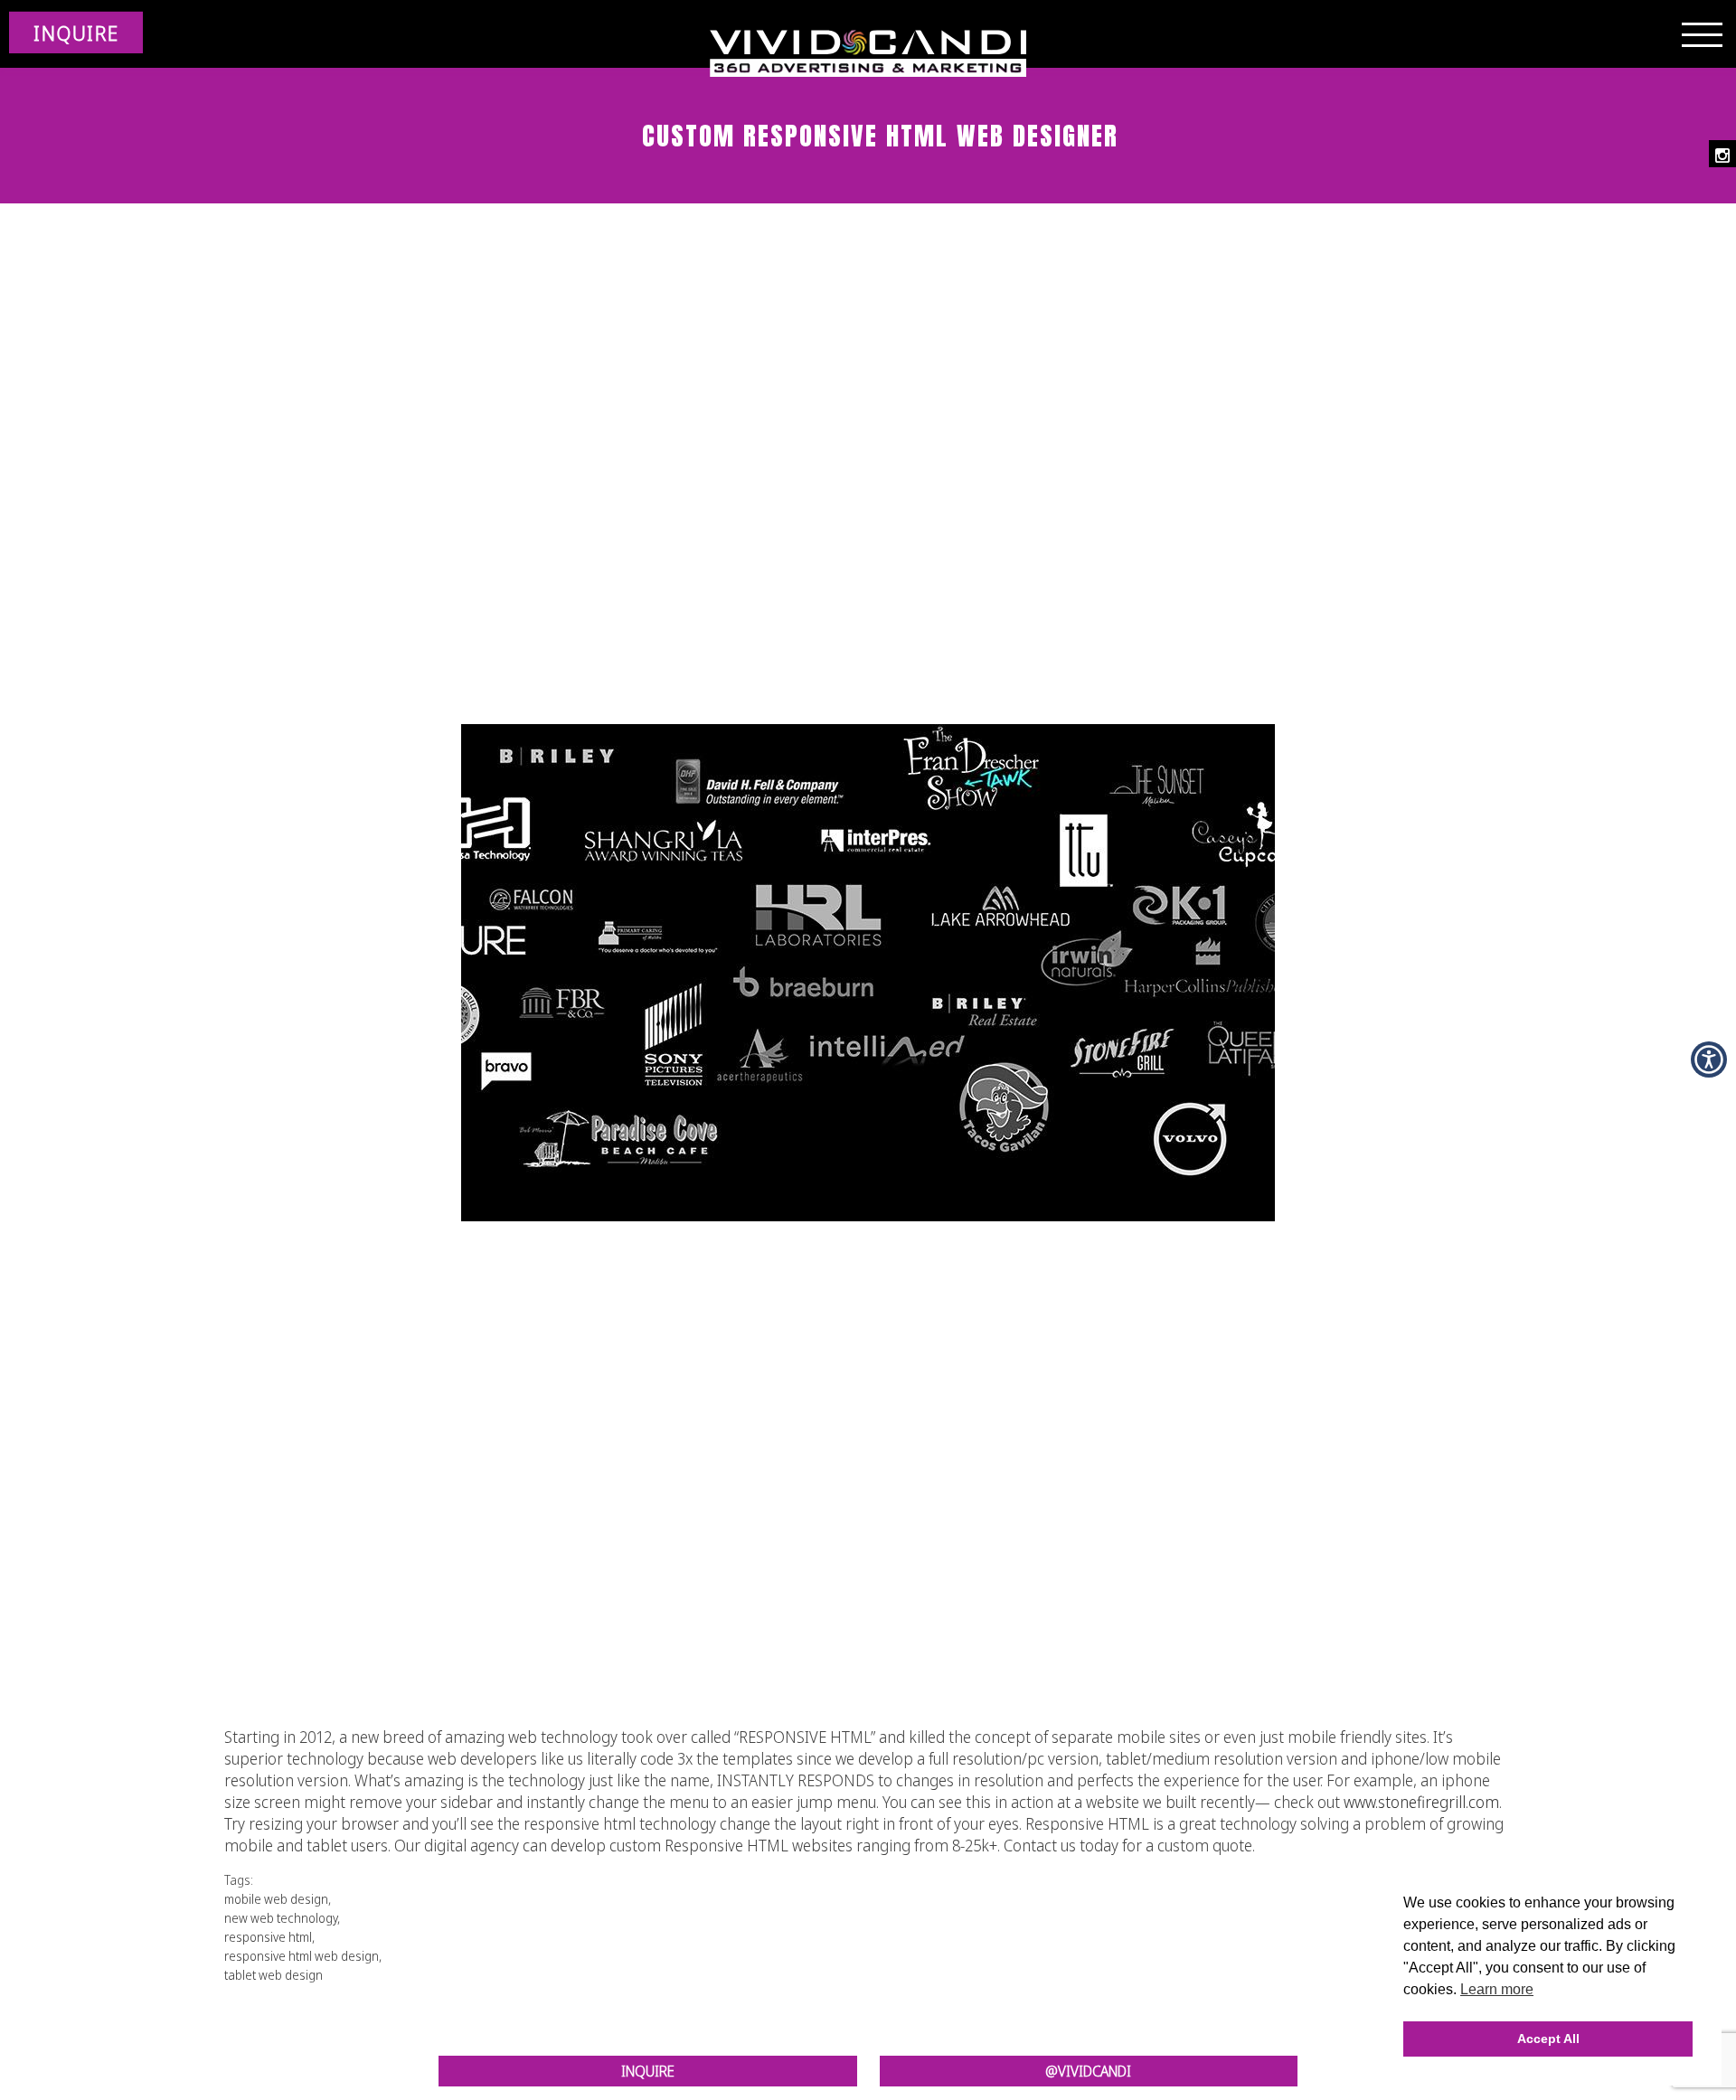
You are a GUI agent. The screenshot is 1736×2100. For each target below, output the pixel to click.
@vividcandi (1088, 2071)
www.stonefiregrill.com (1421, 1802)
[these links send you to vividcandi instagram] (1722, 154)
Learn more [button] (1497, 1989)
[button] (1709, 1059)
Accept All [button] (1548, 2039)
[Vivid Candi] (868, 54)
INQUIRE (76, 33)
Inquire (648, 2071)
